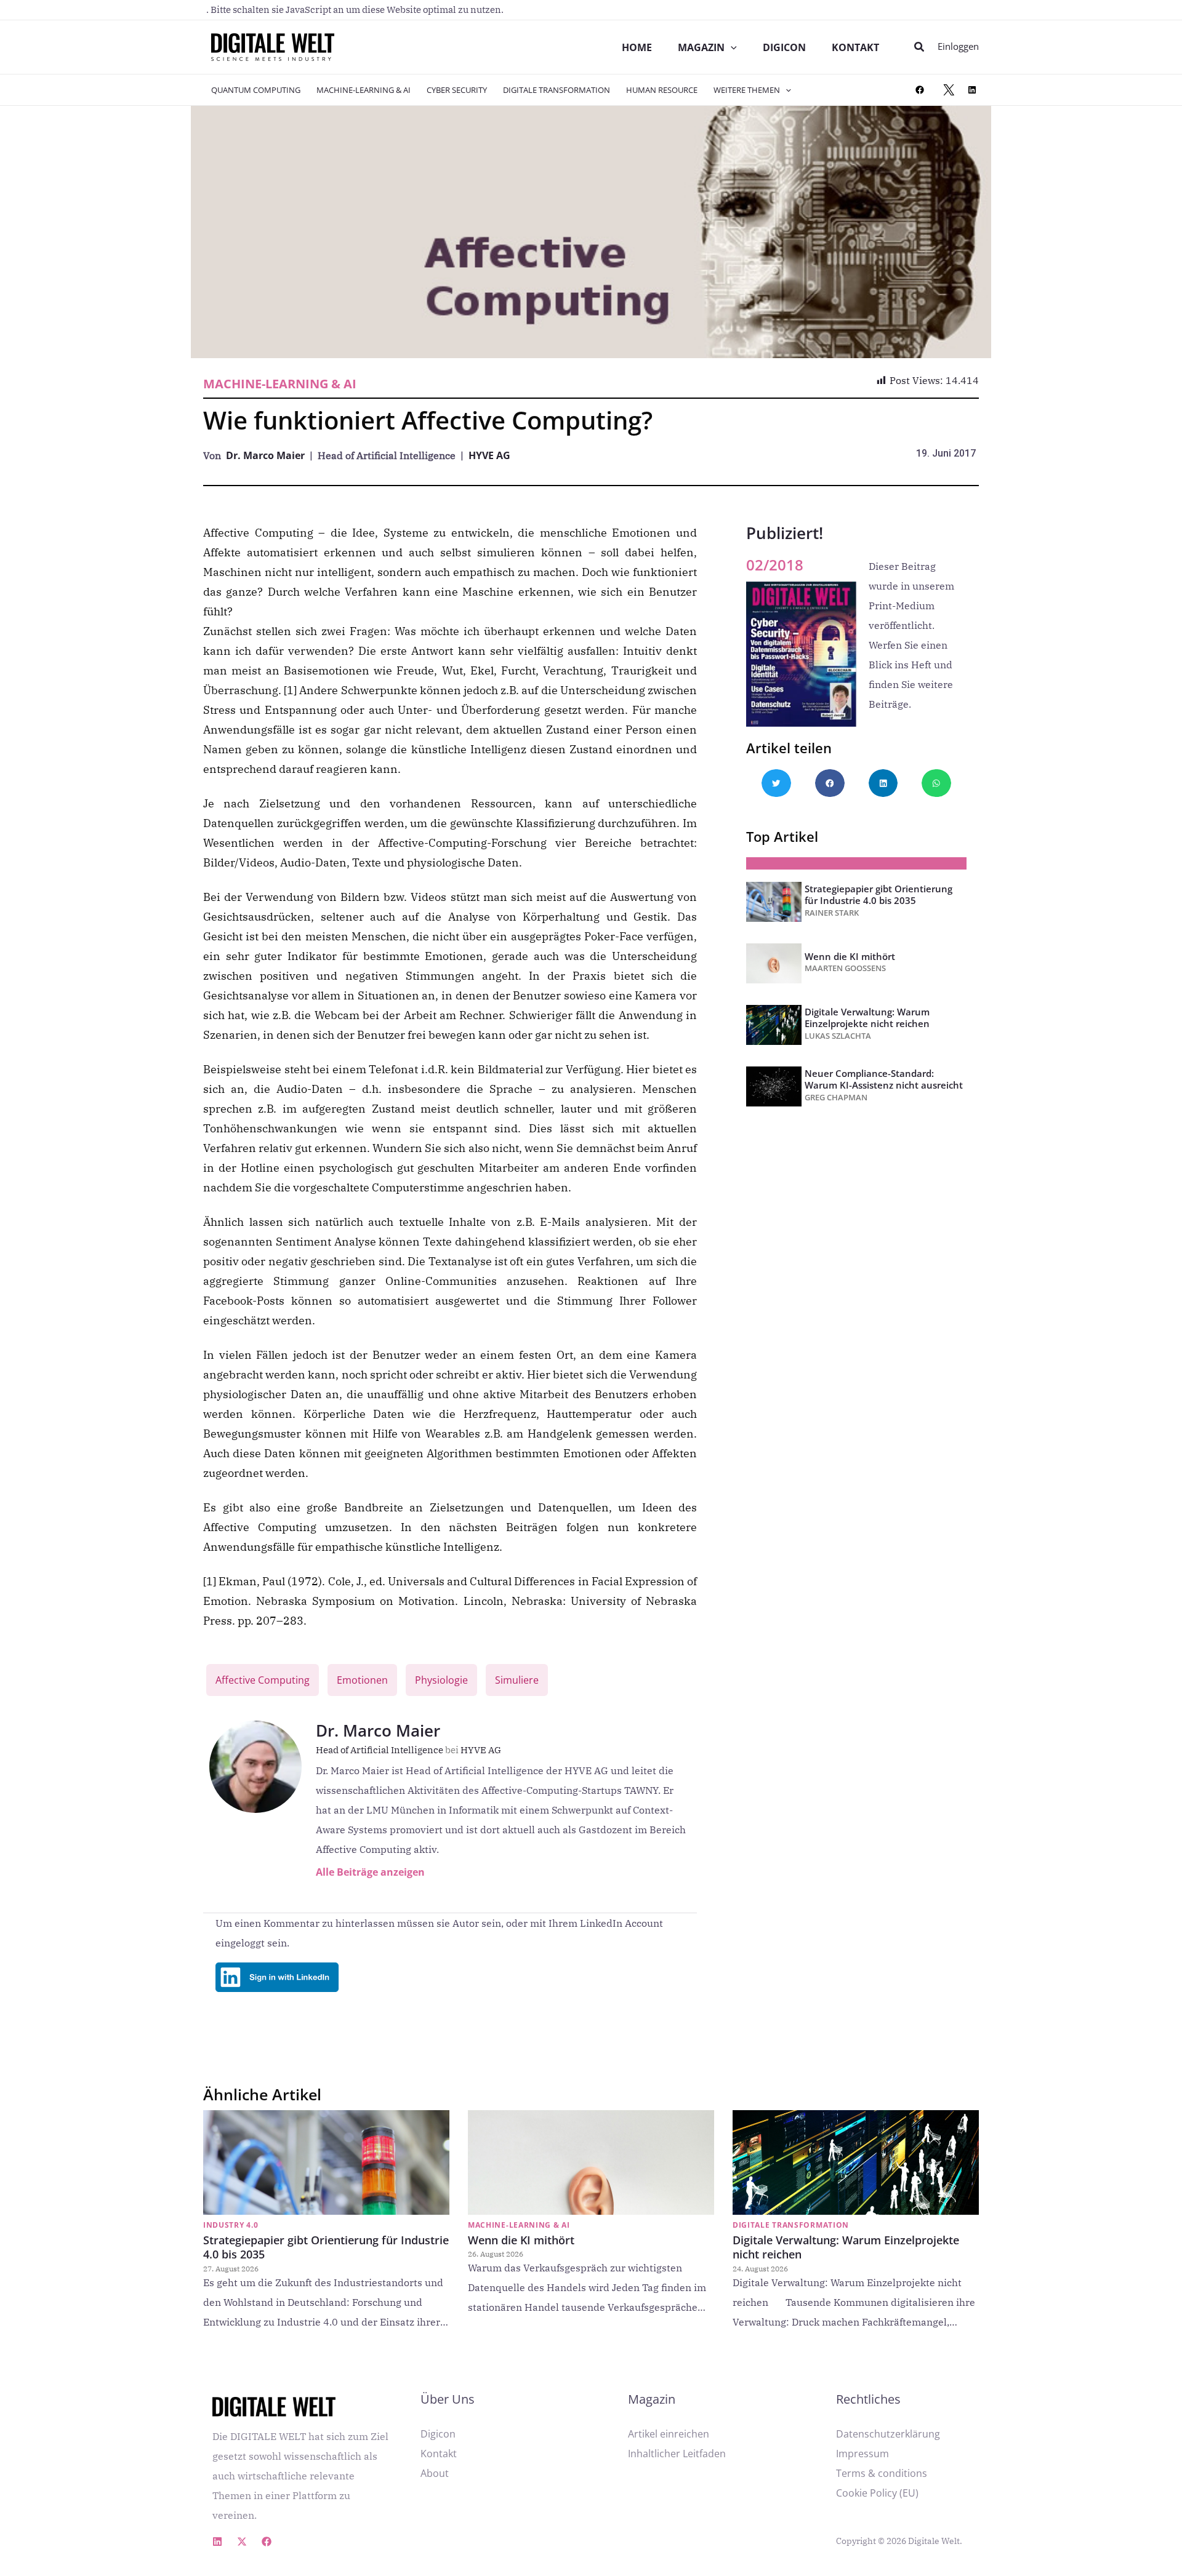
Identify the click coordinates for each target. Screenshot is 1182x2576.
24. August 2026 (760, 2269)
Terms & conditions (882, 2473)
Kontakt (855, 47)
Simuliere (517, 1680)
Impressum (862, 2454)
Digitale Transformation (557, 90)
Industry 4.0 (231, 2225)
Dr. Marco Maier (265, 455)
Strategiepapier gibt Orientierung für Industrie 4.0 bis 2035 (878, 894)
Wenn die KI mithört (850, 956)
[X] (949, 90)
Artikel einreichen (669, 2434)
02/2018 (775, 565)
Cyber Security (457, 90)
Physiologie (441, 1680)
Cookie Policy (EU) (877, 2493)
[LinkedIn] (972, 90)
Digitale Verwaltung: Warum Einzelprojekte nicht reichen (867, 1018)
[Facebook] (920, 90)
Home (637, 47)
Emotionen (362, 1680)
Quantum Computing (256, 90)
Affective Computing (263, 1680)
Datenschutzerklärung (888, 2434)
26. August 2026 (496, 2254)
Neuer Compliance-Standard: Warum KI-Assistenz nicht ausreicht (884, 1079)
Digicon (438, 2434)
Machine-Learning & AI (364, 90)
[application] (731, 47)
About (435, 2473)
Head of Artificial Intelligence (387, 1750)
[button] (920, 47)
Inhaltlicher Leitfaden (677, 2454)
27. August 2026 (231, 2269)
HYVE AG (489, 455)
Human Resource (662, 90)
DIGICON (784, 47)
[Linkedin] (217, 2542)
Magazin (701, 47)
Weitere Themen (747, 90)
